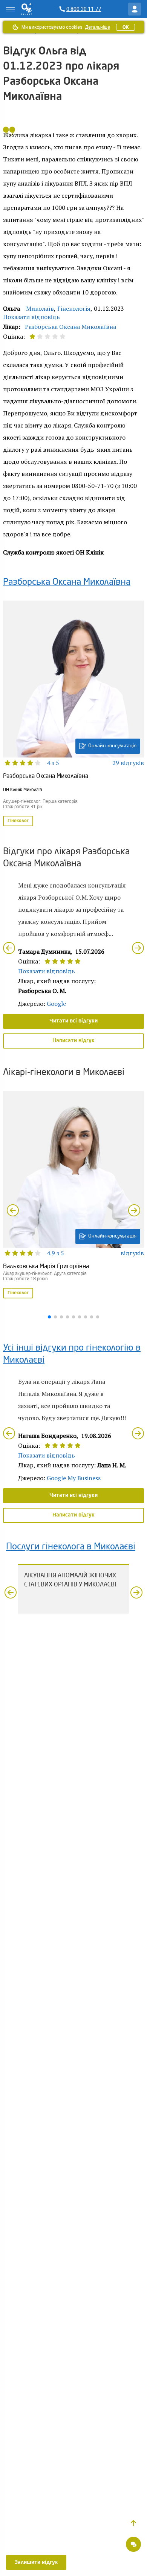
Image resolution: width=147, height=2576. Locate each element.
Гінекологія (74, 308)
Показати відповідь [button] (31, 317)
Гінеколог (18, 821)
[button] (133, 2523)
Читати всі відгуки (73, 1021)
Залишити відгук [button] (36, 2562)
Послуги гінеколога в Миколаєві (71, 1547)
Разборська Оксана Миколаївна (70, 327)
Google (56, 1004)
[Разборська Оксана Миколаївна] (73, 714)
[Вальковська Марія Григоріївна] (73, 1195)
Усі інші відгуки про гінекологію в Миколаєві (72, 1354)
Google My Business (74, 1478)
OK (126, 27)
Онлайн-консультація (112, 746)
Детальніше (97, 27)
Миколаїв (40, 308)
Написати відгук (73, 1041)
